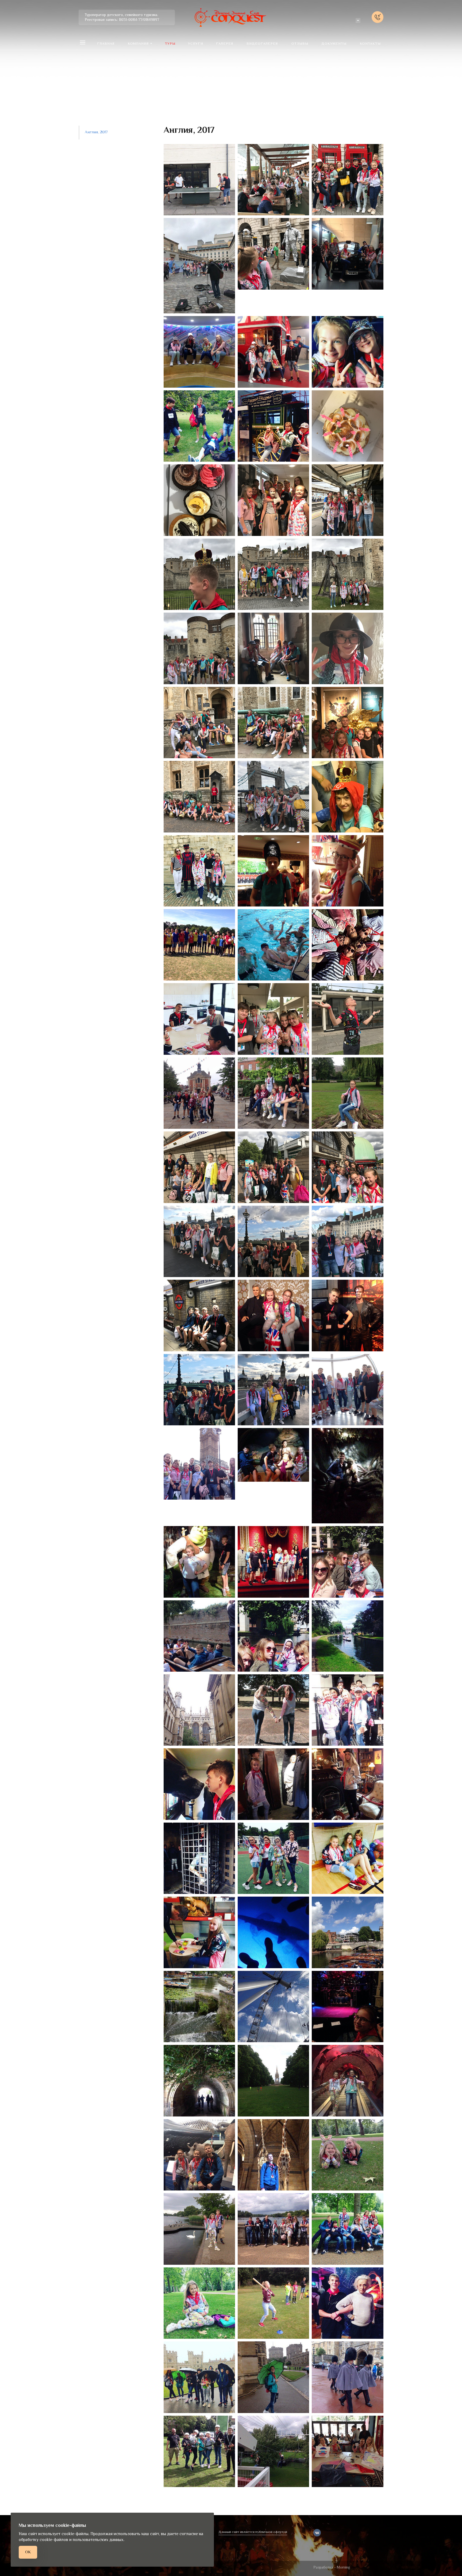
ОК (28, 2552)
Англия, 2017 (96, 132)
